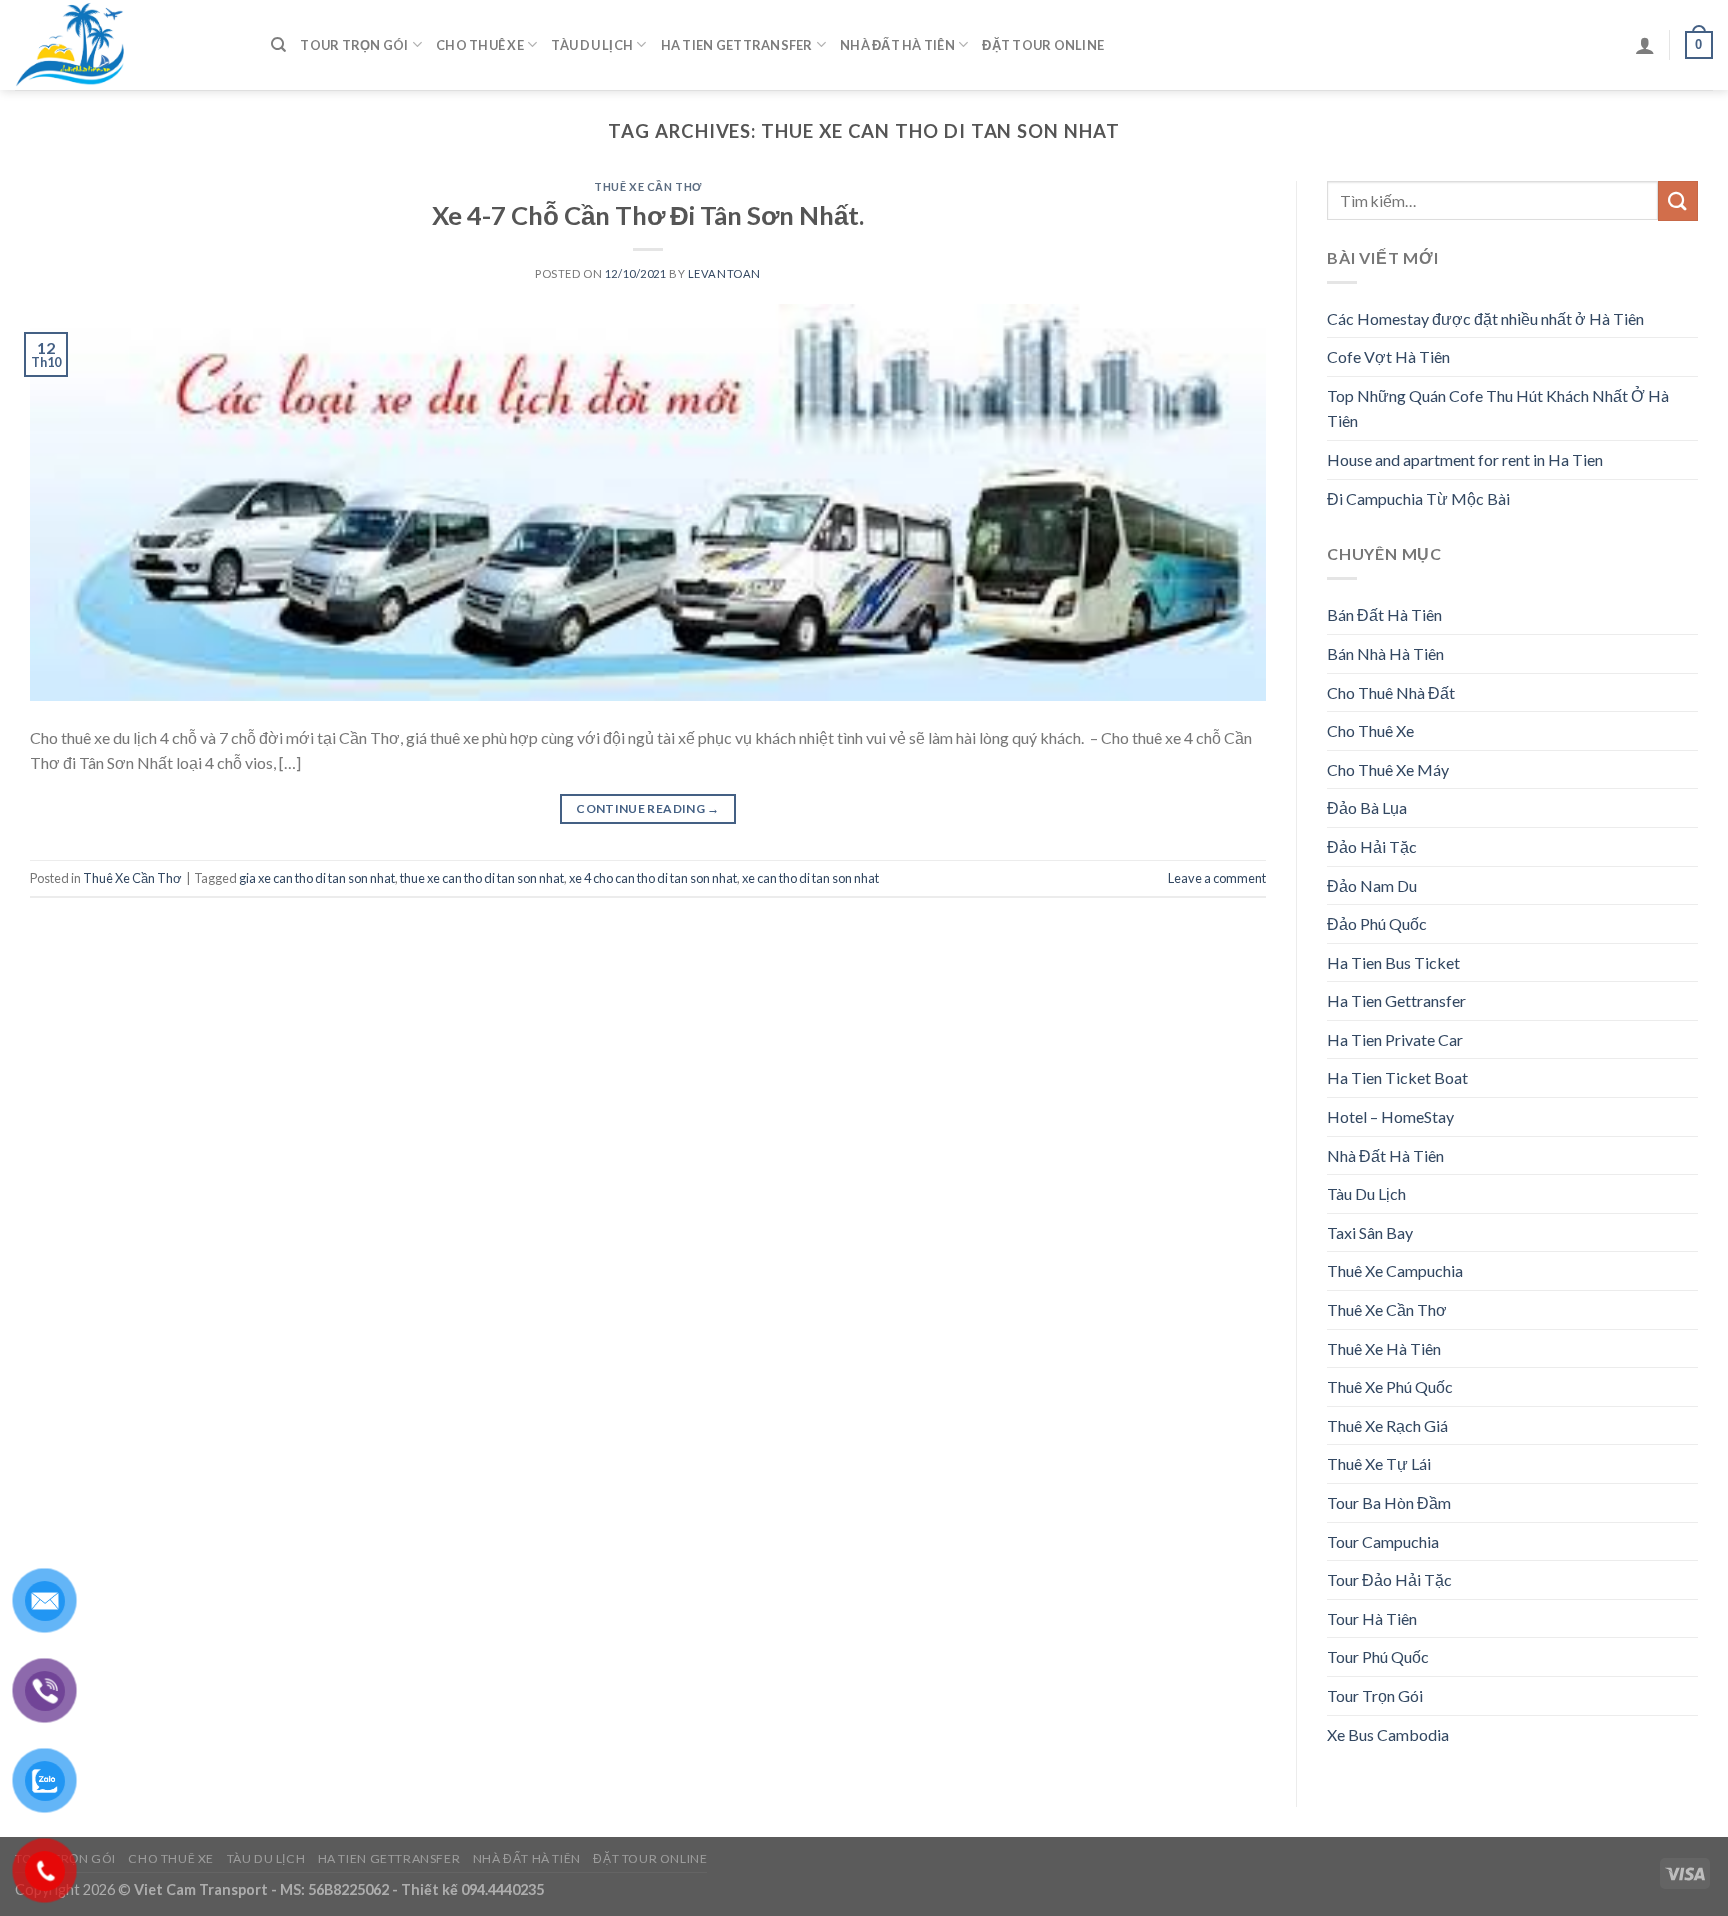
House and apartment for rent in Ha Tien (1465, 459)
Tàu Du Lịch (592, 45)
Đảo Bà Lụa (1367, 807)
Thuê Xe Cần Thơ (647, 186)
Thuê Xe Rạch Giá (1387, 1425)
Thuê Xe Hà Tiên (1384, 1348)
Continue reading (648, 808)
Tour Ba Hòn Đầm (1389, 1502)
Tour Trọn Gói (354, 45)
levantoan (724, 273)
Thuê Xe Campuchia (1395, 1270)
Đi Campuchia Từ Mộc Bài (1418, 498)
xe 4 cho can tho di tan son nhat (653, 878)
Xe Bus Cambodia (1388, 1734)
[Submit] (1678, 200)
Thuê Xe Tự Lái (1379, 1463)
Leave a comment (1217, 878)
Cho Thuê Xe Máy (1388, 769)
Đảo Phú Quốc (1377, 923)
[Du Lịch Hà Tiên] (128, 45)
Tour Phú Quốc (1378, 1656)
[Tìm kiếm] (278, 45)
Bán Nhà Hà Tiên (1385, 653)
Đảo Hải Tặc (1372, 846)
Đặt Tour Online (1043, 45)
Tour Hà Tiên (1372, 1618)
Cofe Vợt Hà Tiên (1388, 356)
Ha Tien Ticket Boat (1397, 1077)
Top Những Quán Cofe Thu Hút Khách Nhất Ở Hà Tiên (1498, 408)
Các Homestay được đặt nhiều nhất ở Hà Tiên (1485, 318)
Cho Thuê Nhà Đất (1391, 692)
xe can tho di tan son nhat (810, 878)
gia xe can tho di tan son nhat (317, 878)
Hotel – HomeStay (1390, 1116)
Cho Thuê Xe (480, 45)
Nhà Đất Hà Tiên (897, 45)
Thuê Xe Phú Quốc (1390, 1386)
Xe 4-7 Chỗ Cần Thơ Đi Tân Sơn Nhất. (648, 215)
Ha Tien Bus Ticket (1393, 962)
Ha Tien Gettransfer (737, 45)
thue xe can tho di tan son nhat (482, 878)
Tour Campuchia (1383, 1541)
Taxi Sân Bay (1370, 1232)
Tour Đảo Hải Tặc (1389, 1579)
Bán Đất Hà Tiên (1384, 614)
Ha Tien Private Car (1395, 1039)
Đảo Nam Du (1372, 885)
